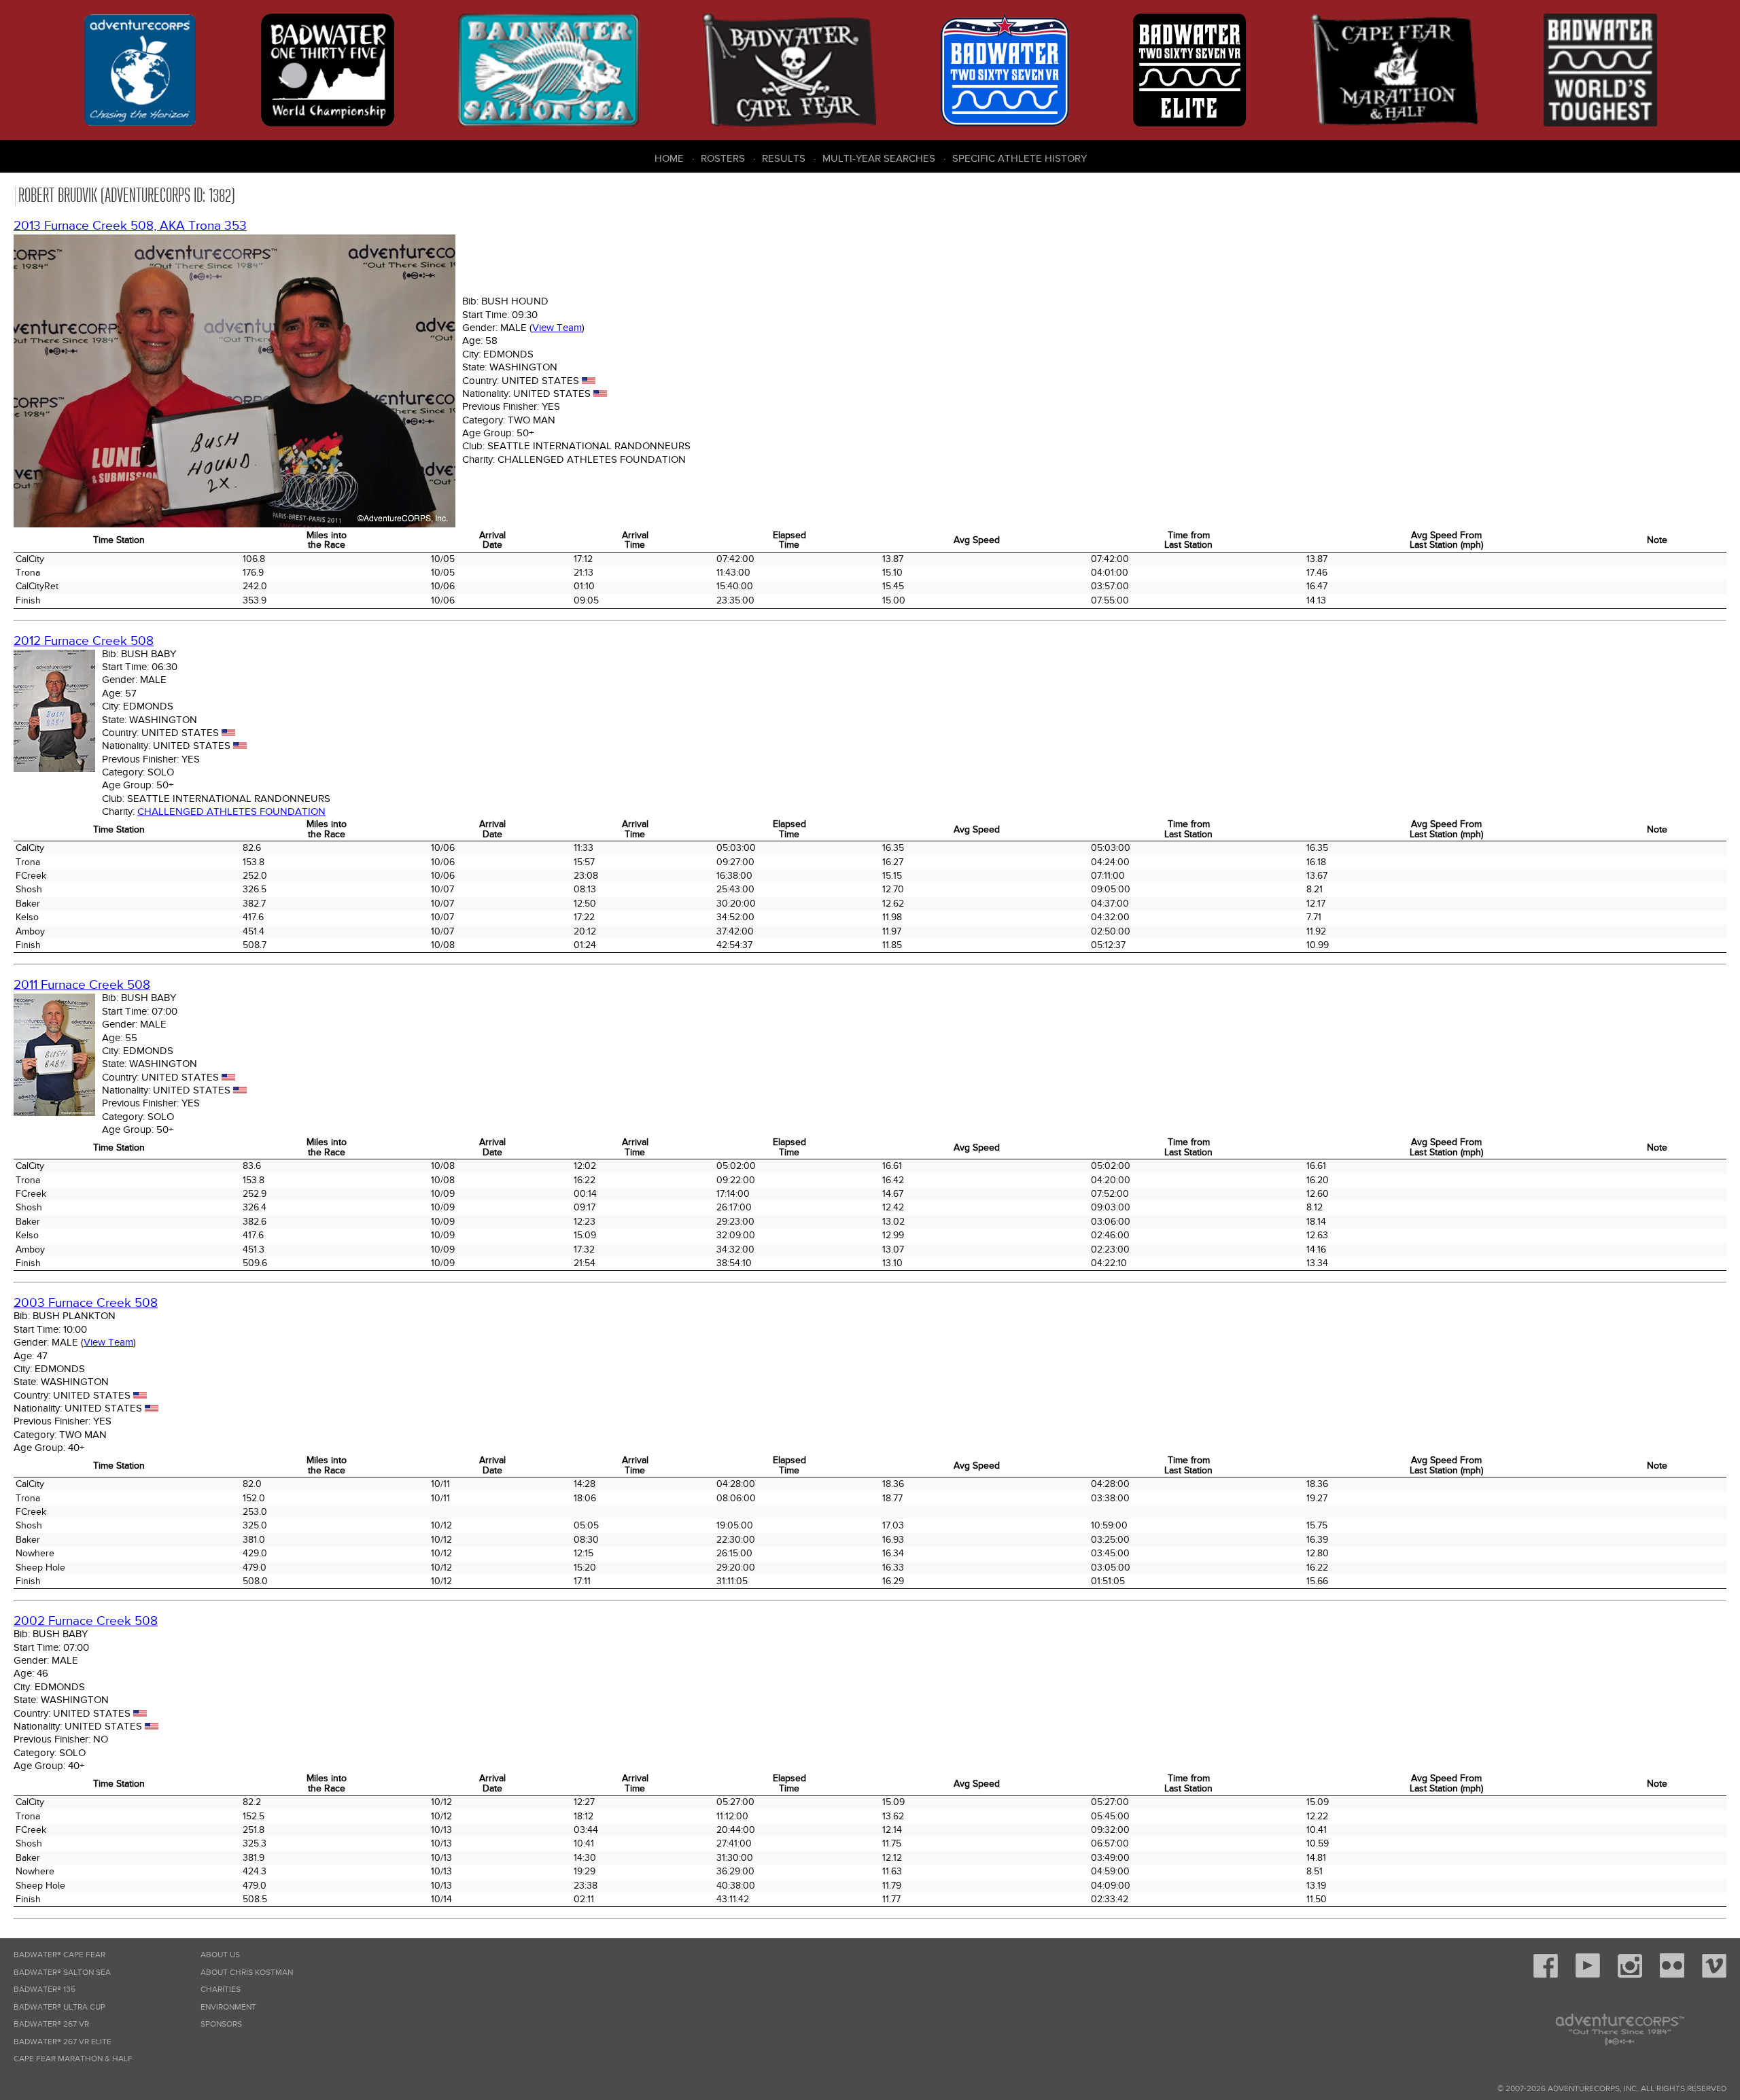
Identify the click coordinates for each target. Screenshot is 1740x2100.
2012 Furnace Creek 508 (84, 641)
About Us (220, 1955)
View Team (557, 328)
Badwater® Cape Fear (59, 1955)
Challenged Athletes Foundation (231, 811)
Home (669, 158)
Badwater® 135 (45, 1990)
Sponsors (221, 2024)
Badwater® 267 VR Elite (63, 2042)
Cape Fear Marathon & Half (73, 2059)
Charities (221, 1990)
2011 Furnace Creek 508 (82, 985)
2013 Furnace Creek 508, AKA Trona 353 (130, 226)
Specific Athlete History (1020, 158)
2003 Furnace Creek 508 (86, 1303)
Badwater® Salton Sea (62, 1973)
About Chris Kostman (247, 1973)
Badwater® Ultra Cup (59, 2007)
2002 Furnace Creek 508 (86, 1621)
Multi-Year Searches (879, 158)
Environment (228, 2007)
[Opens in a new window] (1546, 1975)
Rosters (723, 158)
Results (784, 158)
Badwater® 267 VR (51, 2024)
